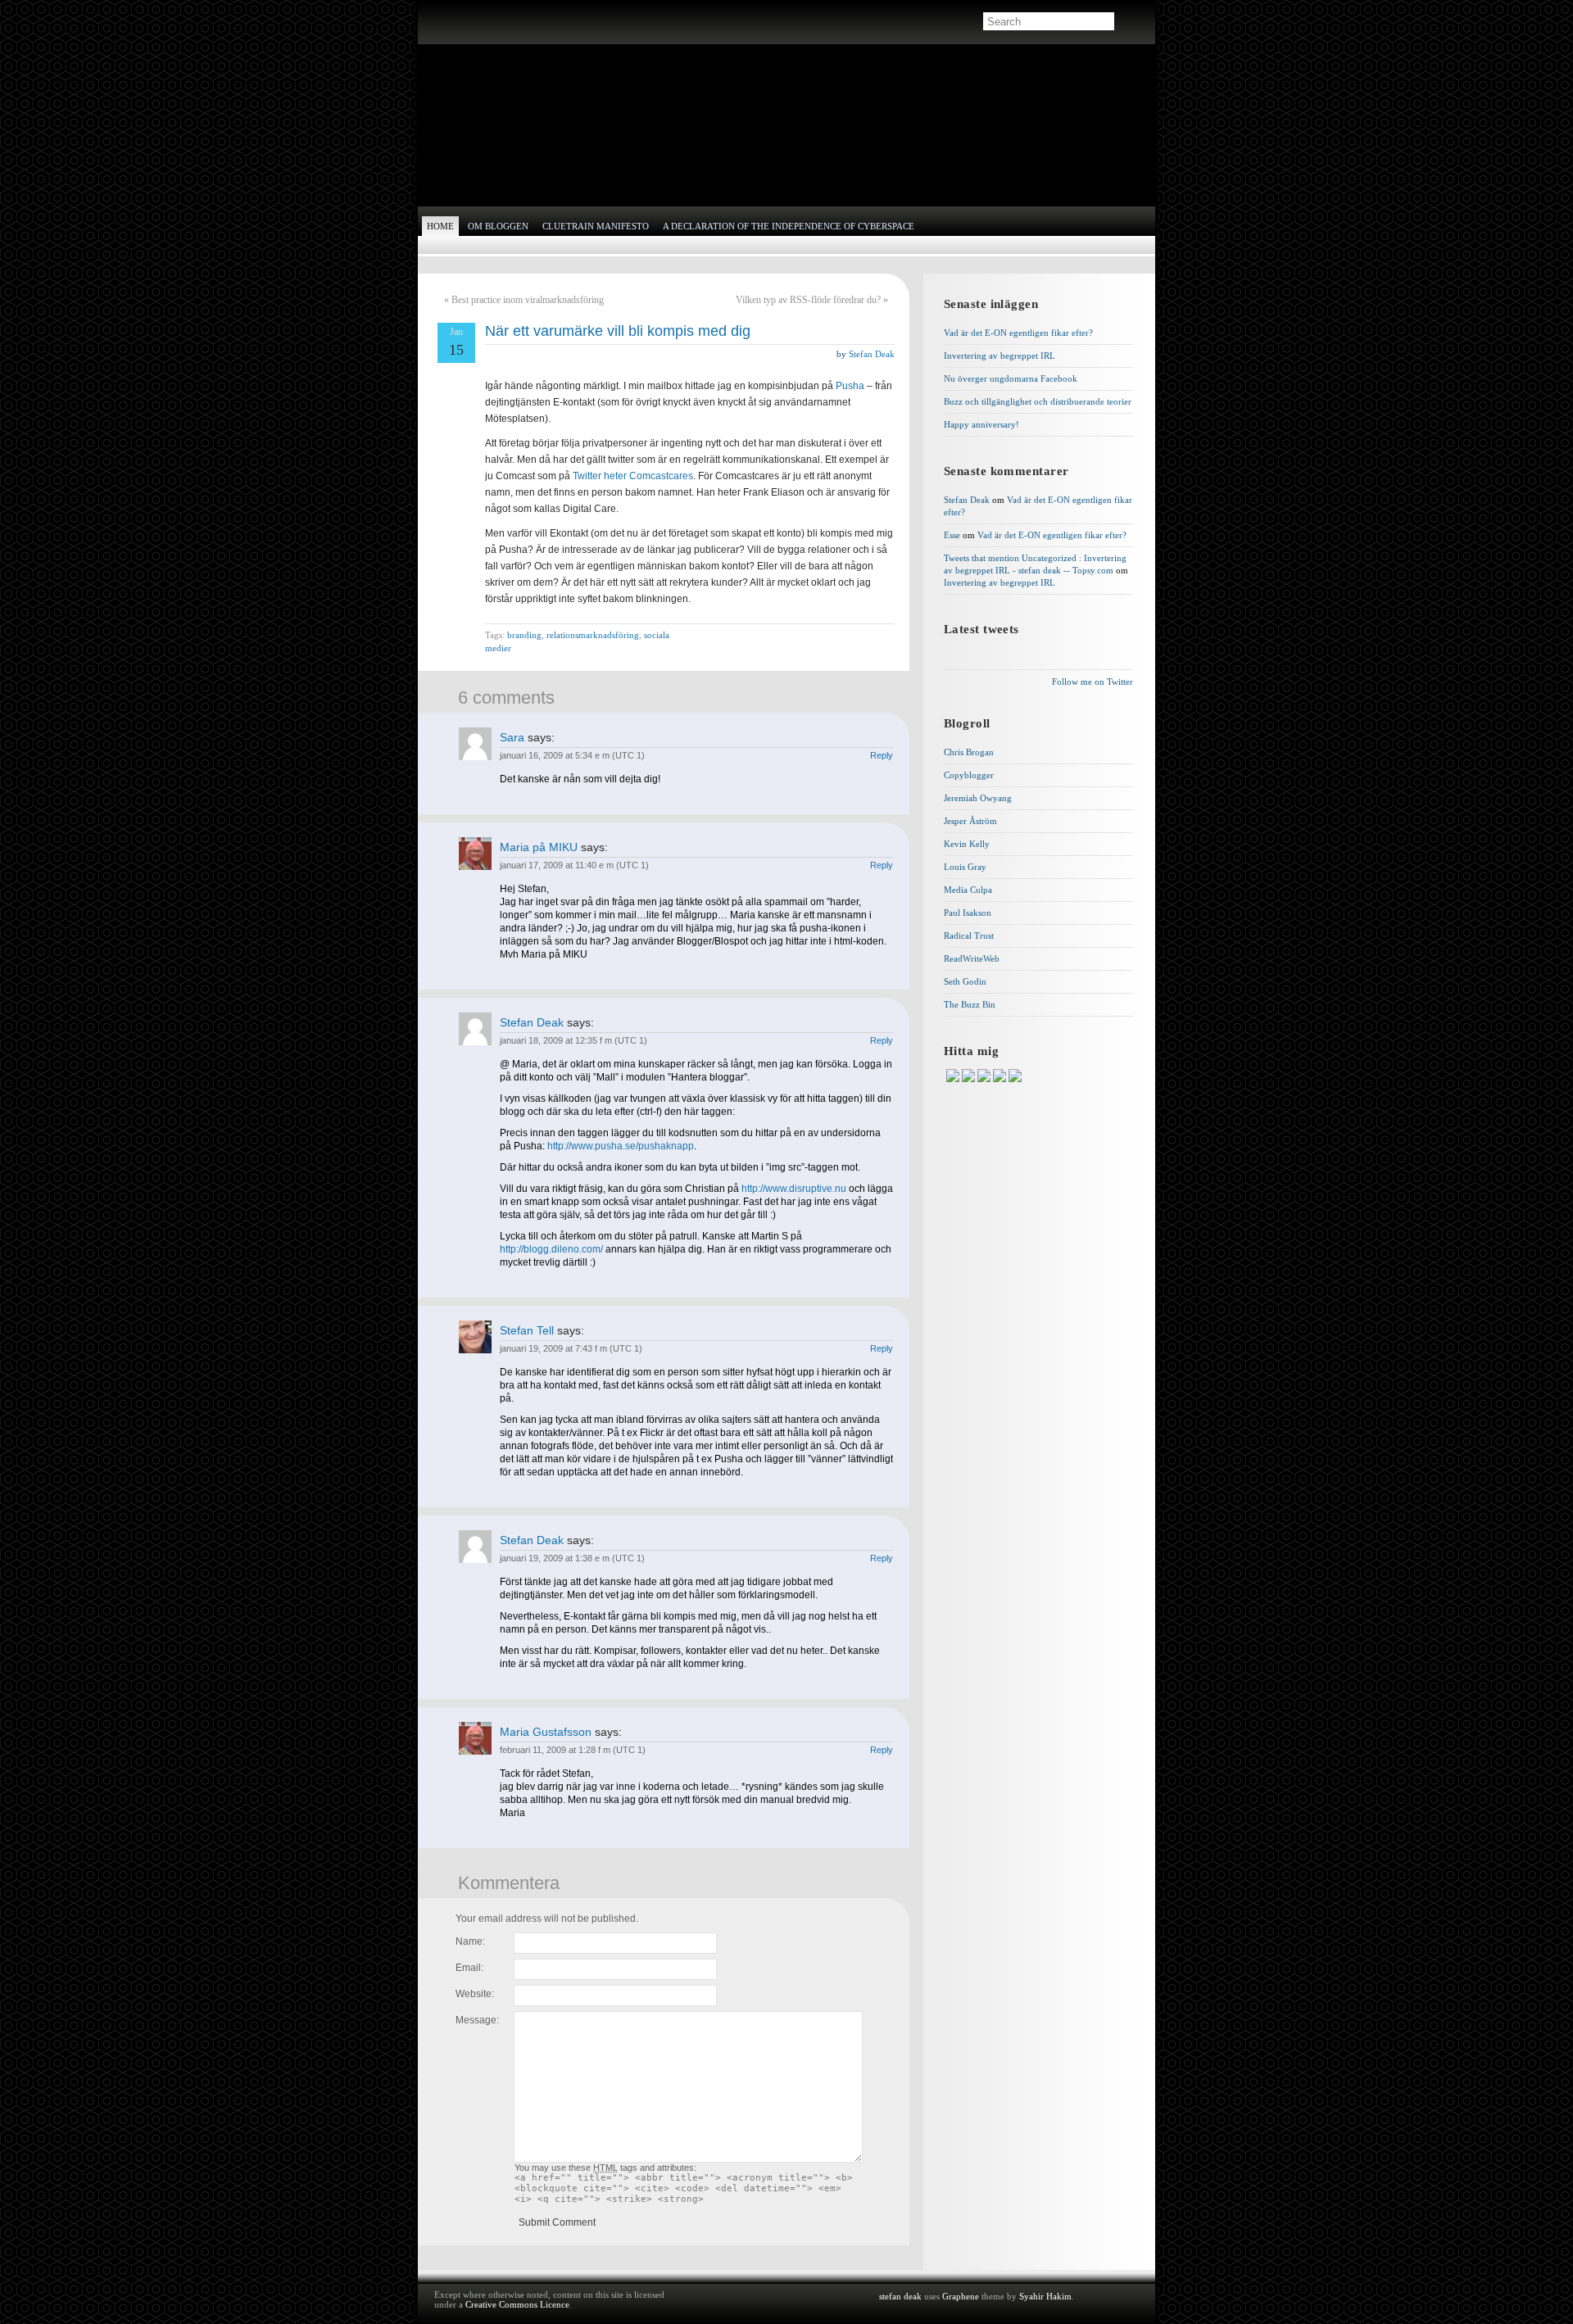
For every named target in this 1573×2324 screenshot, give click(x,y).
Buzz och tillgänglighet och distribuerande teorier (1038, 401)
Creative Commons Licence (517, 2304)
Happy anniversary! (981, 424)
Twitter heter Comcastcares (633, 476)
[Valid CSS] (1106, 2309)
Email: (469, 1968)
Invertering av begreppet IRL (1000, 356)
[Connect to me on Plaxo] (1001, 1079)
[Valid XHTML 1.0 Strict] (1106, 2297)
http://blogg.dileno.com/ (551, 1249)
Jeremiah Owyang (978, 798)
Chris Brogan (969, 752)
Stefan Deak (872, 354)
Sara (512, 737)
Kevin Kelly (967, 844)
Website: (475, 1994)
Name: (470, 1941)
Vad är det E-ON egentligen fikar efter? (1018, 333)
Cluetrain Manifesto (596, 226)
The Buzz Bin (970, 1004)
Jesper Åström (970, 821)
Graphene (961, 2296)
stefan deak (505, 122)
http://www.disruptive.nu (794, 1189)
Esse (952, 535)
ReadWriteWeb (972, 958)
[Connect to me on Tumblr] (1015, 1079)
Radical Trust (969, 935)
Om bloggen (498, 226)
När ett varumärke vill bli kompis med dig (618, 331)
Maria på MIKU (539, 847)
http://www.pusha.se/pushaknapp (621, 1146)
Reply (882, 755)
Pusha (850, 386)
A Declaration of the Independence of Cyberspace (789, 226)
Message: (477, 2020)
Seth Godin (965, 981)
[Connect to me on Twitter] (985, 1079)
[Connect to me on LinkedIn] (954, 1079)
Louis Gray (965, 867)
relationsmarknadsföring (593, 635)
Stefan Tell (527, 1330)
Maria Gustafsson (546, 1732)
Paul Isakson (968, 913)
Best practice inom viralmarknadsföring (528, 300)
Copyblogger (969, 775)
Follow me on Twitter (1092, 682)
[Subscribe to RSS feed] (449, 23)
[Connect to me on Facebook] (970, 1079)
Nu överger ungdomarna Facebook (1011, 378)
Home (440, 226)
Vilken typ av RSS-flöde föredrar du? (808, 300)
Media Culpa (968, 890)
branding (524, 635)
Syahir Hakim (1045, 2296)
